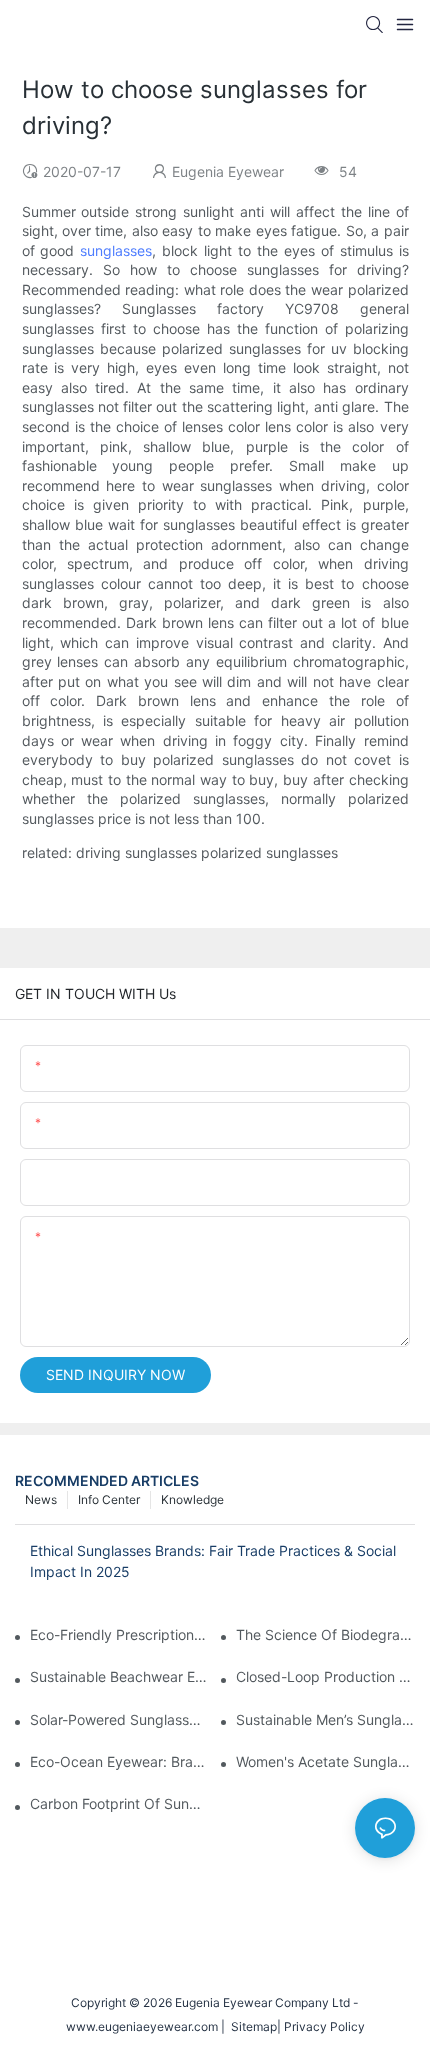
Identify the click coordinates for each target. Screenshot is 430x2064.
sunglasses (116, 250)
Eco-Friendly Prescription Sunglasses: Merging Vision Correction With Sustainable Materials (119, 1634)
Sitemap (251, 2026)
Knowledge (192, 1499)
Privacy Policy (324, 2026)
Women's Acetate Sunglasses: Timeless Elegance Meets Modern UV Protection (325, 1761)
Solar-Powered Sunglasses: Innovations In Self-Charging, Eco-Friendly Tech (119, 1719)
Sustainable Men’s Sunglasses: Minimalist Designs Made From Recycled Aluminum (325, 1719)
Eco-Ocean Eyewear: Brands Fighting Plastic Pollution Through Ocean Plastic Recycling (119, 1761)
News (41, 1499)
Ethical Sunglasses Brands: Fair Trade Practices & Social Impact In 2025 (213, 1561)
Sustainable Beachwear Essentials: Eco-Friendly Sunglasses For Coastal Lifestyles (119, 1676)
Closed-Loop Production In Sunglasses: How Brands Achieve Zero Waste (325, 1676)
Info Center (109, 1499)
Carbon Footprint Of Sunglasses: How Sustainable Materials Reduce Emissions (119, 1803)
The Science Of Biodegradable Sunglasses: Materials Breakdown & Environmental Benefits (325, 1634)
